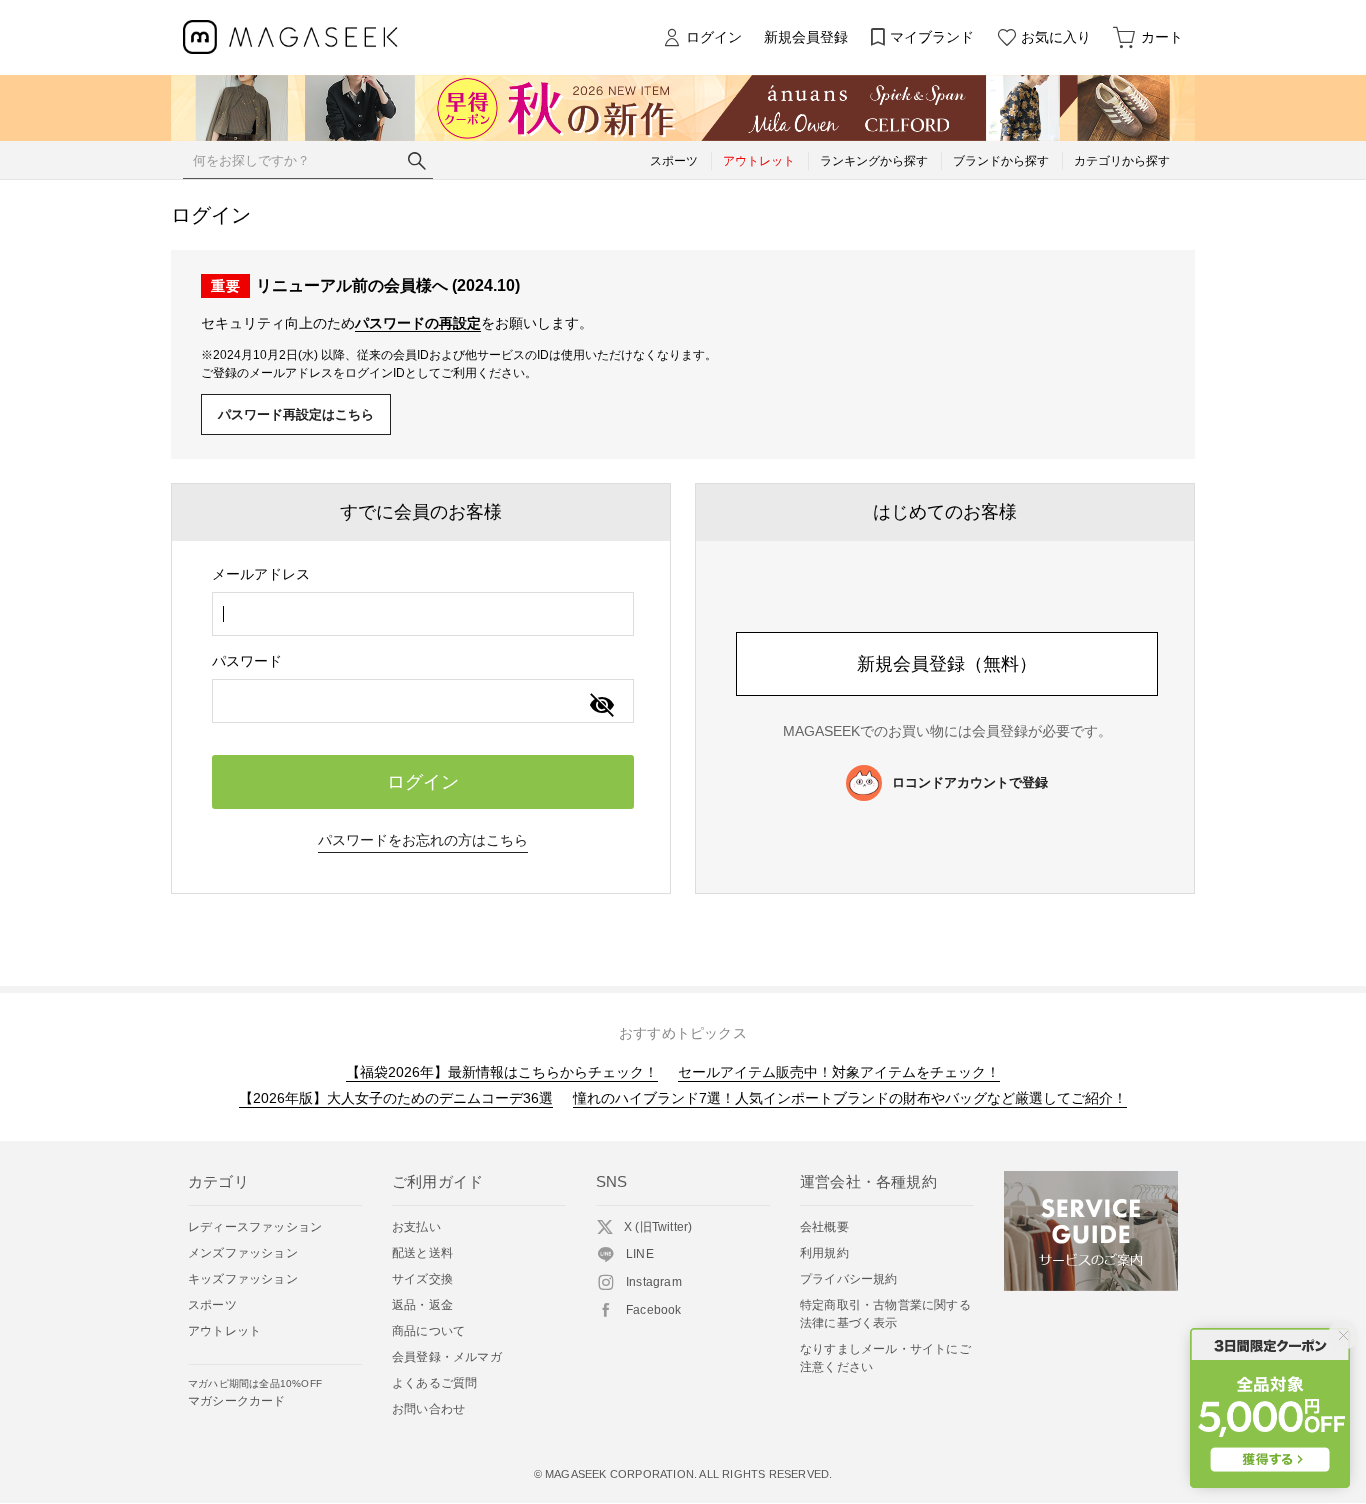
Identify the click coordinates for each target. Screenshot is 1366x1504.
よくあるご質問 (434, 1383)
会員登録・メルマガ (447, 1357)
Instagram (654, 1282)
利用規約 (824, 1253)
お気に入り (1056, 37)
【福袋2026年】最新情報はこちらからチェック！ (502, 1072)
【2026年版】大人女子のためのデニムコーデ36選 (396, 1098)
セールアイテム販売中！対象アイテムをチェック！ (839, 1072)
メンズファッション (243, 1253)
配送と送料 (422, 1253)
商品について (428, 1331)
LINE (640, 1254)
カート (1162, 37)
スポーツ (212, 1305)
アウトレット (224, 1331)
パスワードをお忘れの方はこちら (423, 840)
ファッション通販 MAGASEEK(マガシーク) (290, 37)
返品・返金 (422, 1305)
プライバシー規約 (849, 1279)
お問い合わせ (428, 1409)
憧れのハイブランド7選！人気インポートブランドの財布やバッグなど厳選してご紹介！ (850, 1098)
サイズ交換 (422, 1279)
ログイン (714, 37)
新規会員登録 (806, 37)
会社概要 (824, 1227)
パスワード (247, 661)
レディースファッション (255, 1227)
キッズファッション (243, 1279)
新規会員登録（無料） (947, 664)
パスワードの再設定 (418, 323)
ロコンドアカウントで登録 (970, 782)
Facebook (654, 1310)
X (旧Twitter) (658, 1227)
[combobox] (423, 614)
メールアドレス (261, 574)
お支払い (416, 1227)
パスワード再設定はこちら (296, 414)
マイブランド (932, 37)
